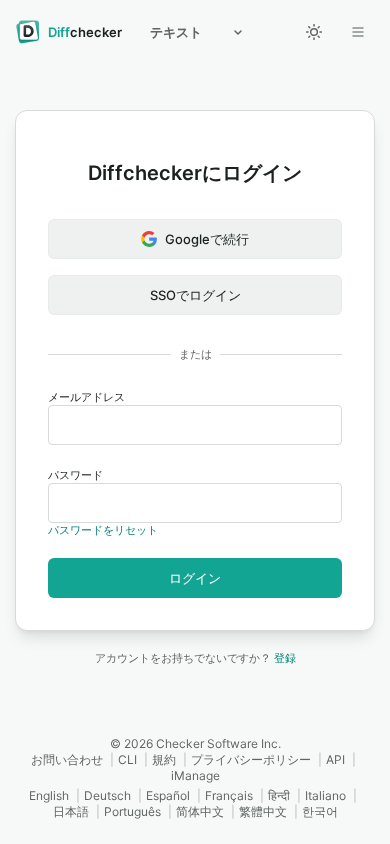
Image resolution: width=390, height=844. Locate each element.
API (335, 759)
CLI (127, 759)
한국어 (320, 811)
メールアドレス (86, 397)
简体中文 (200, 811)
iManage (195, 775)
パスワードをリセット (103, 530)
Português (132, 811)
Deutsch (107, 795)
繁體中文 (263, 811)
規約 (164, 759)
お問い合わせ (67, 759)
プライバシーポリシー (251, 759)
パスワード (75, 475)
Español (168, 795)
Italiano (325, 795)
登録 (285, 658)
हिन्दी (279, 795)
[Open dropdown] (358, 32)
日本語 (71, 811)
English (49, 795)
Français (229, 795)
